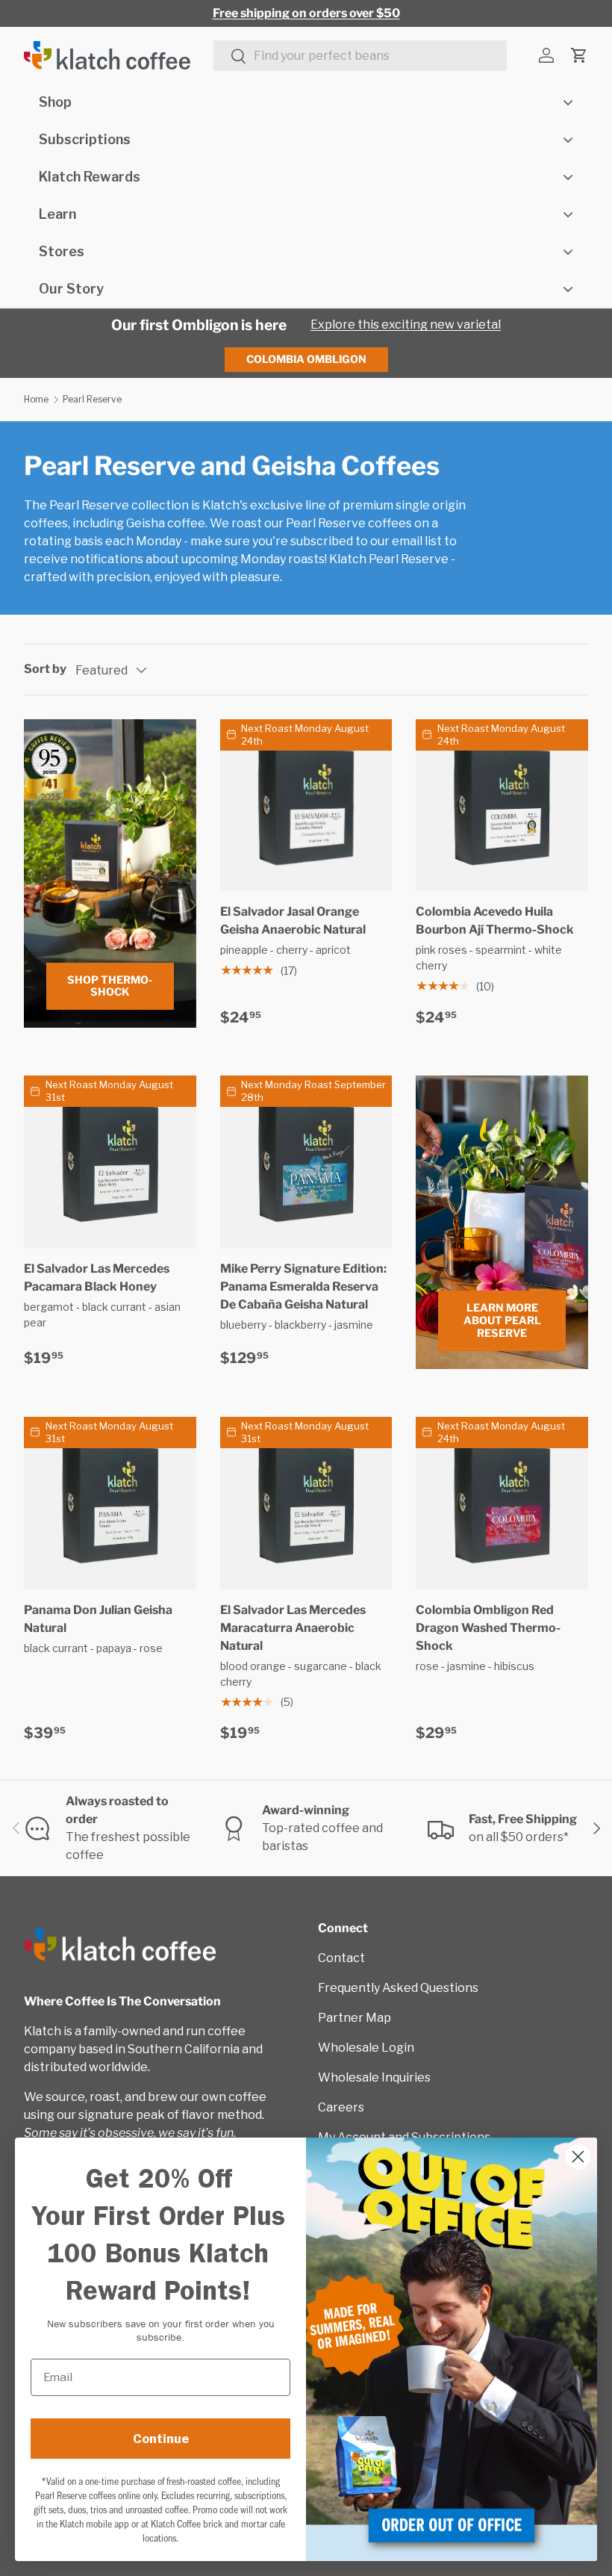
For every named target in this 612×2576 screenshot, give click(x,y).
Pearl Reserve (92, 399)
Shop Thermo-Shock (110, 986)
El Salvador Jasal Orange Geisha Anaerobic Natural (293, 921)
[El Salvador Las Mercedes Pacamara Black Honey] (110, 1162)
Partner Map (355, 2018)
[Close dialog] (578, 2157)
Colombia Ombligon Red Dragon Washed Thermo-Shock (488, 1628)
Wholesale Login (366, 2048)
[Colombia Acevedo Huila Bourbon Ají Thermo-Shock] (502, 806)
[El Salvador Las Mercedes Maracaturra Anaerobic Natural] (306, 1503)
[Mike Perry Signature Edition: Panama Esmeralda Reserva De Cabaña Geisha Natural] (306, 1162)
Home (36, 399)
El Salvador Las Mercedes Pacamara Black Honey (97, 1278)
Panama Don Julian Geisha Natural (98, 1619)
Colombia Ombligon (306, 359)
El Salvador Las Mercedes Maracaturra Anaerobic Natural (293, 1628)
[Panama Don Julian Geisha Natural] (110, 1503)
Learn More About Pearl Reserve (502, 1320)
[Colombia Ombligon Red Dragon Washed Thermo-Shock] (502, 1503)
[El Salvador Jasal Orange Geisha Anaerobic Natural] (306, 806)
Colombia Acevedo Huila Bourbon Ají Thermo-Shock (495, 921)
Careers (341, 2107)
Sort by (45, 669)
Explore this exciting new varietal (406, 325)
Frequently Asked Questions (398, 1988)
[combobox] (360, 56)
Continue (161, 2439)
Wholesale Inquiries (374, 2077)
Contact (341, 1958)
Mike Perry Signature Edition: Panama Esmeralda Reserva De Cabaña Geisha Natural (303, 1287)
